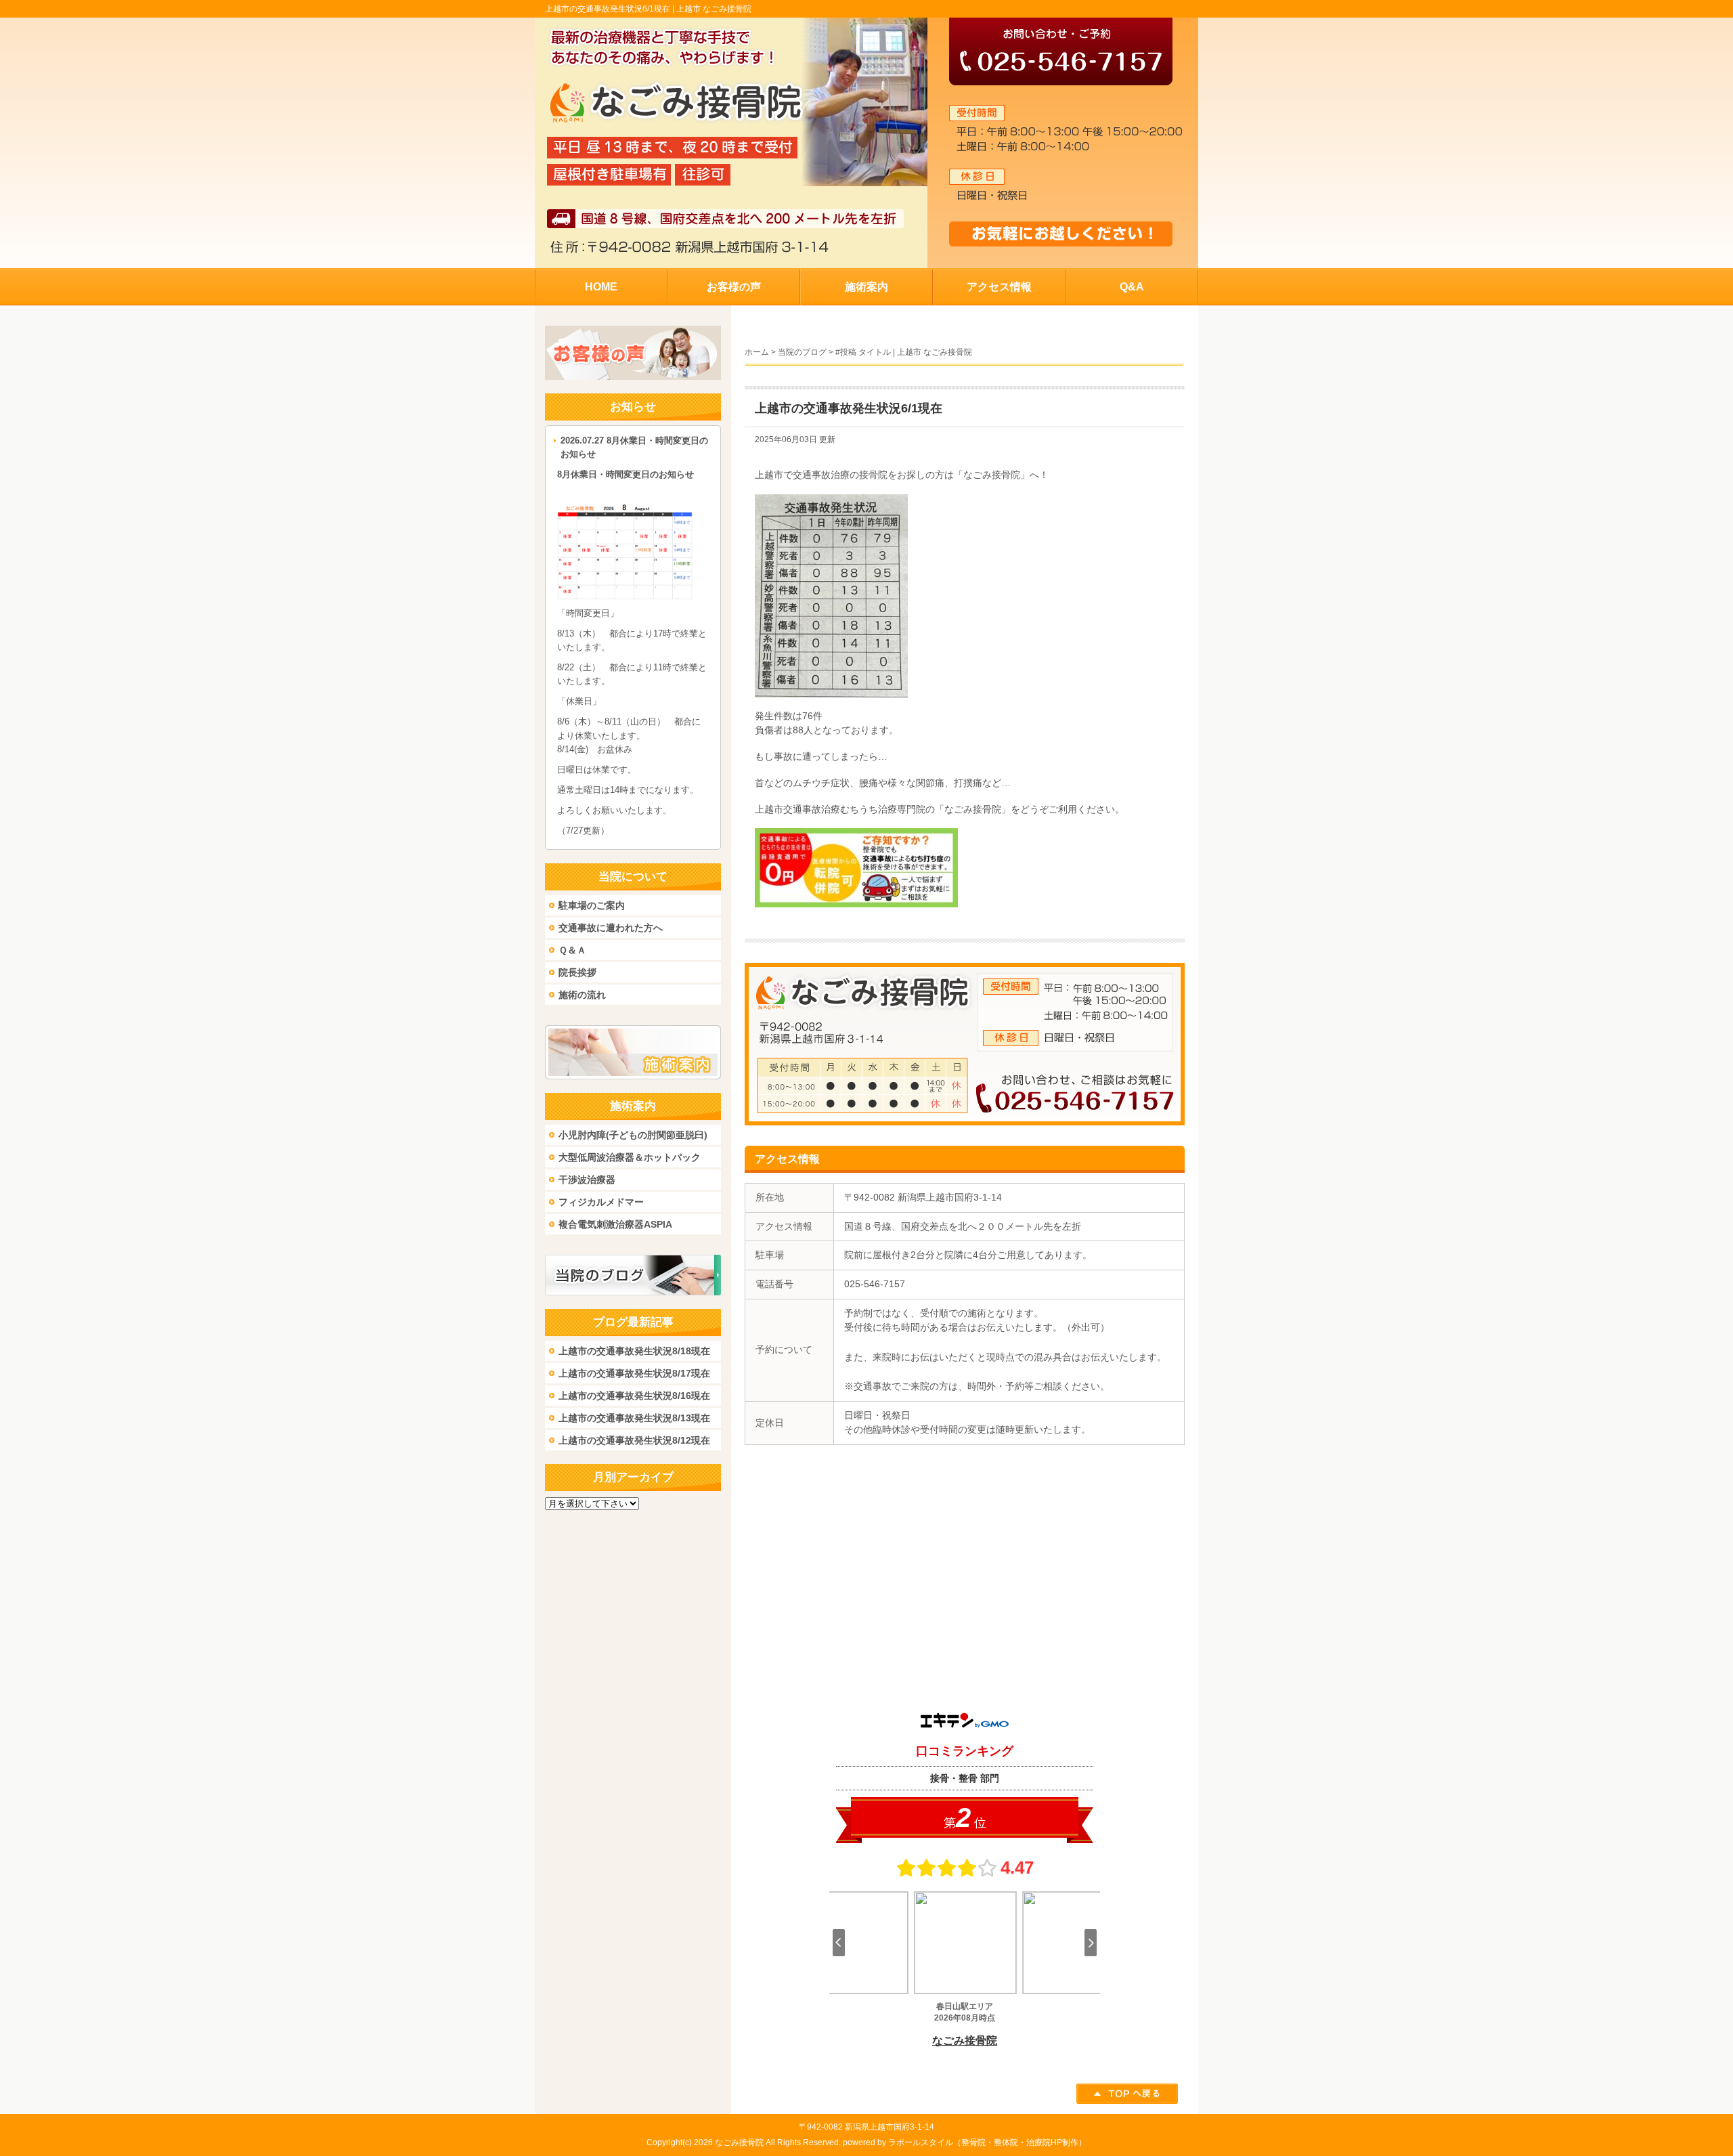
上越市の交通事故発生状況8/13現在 (634, 1418)
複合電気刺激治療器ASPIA (615, 1224)
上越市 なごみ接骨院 (714, 9)
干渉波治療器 (587, 1180)
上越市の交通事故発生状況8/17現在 (634, 1373)
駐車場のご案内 (592, 905)
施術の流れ (582, 995)
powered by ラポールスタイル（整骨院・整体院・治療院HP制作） (965, 2142)
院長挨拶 (577, 972)
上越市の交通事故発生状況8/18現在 (634, 1351)
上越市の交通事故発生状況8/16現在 (634, 1396)
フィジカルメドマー (601, 1202)
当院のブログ (802, 352)
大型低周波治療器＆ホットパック (630, 1157)
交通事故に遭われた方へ (611, 928)
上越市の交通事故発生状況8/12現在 (634, 1440)
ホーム (757, 352)
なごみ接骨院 (739, 2142)
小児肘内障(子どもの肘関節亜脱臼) (633, 1135)
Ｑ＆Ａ (572, 950)
